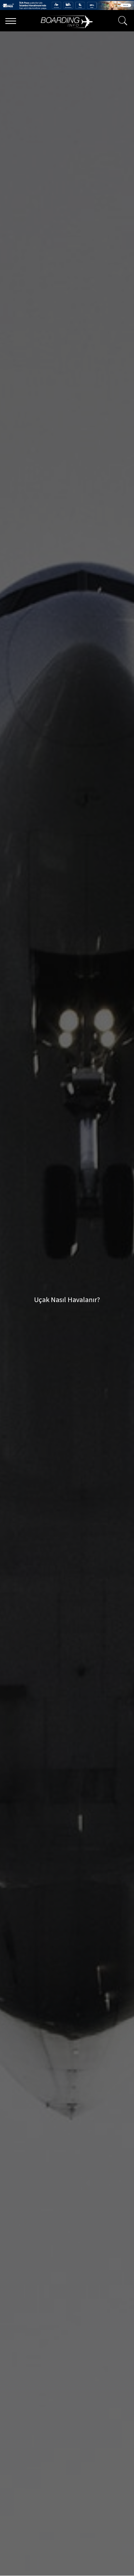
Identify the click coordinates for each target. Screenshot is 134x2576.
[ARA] (121, 21)
